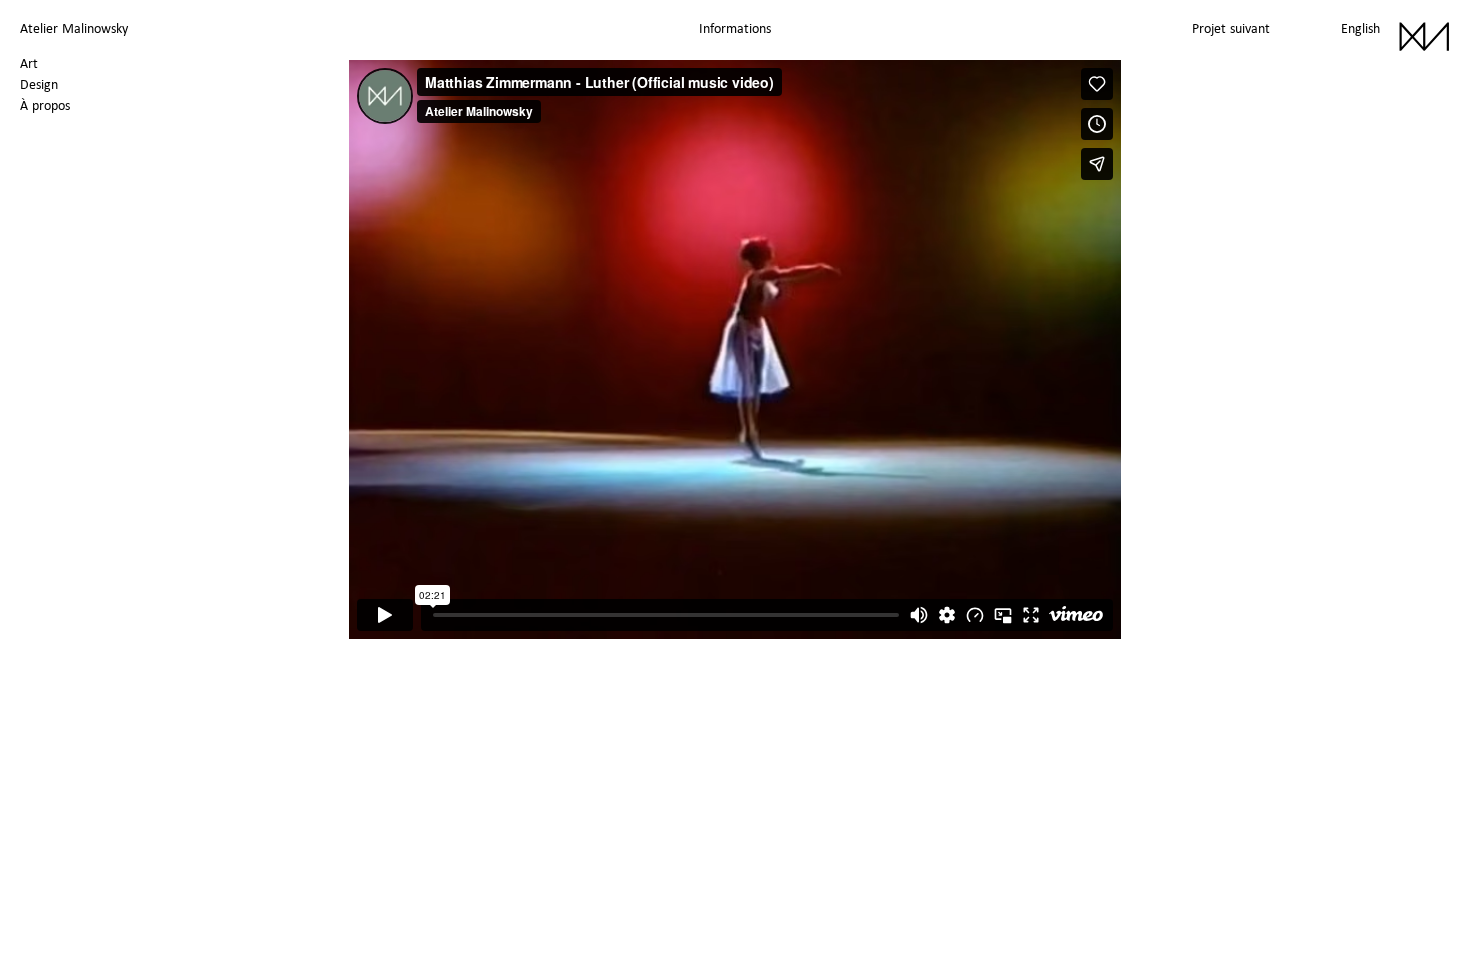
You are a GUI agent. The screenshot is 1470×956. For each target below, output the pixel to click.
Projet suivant (1231, 28)
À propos (45, 105)
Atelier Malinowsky (74, 28)
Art (29, 63)
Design (39, 84)
